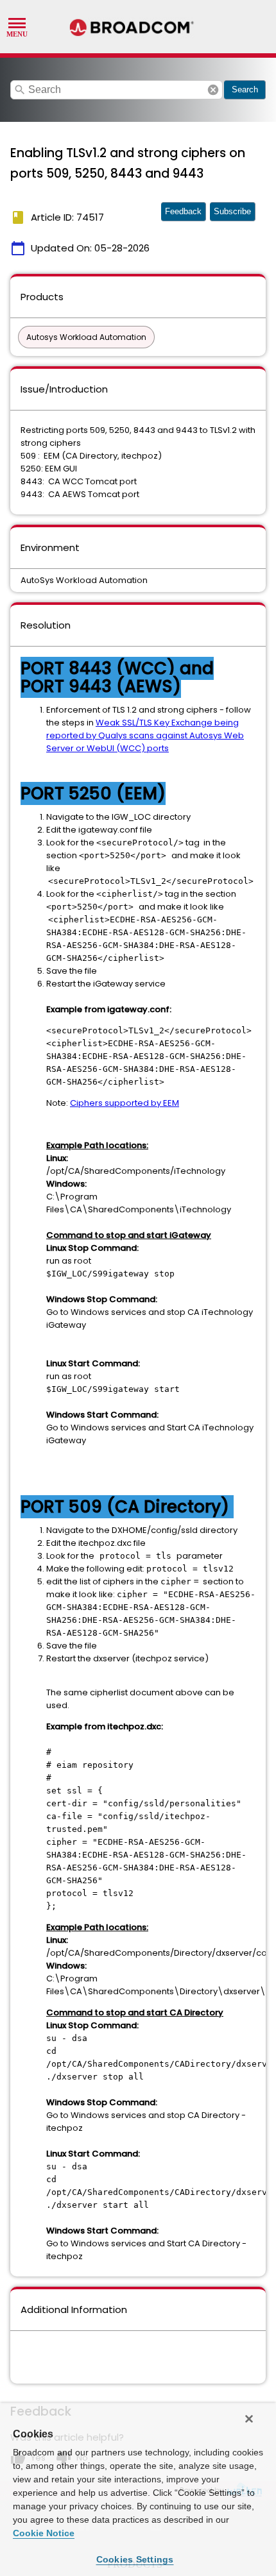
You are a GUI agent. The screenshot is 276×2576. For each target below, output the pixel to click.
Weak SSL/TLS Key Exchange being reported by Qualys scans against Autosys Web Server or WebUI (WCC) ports (145, 735)
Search (245, 89)
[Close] (249, 2419)
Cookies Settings (135, 2559)
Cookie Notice (44, 2533)
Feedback (183, 211)
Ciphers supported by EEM (125, 1103)
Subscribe (232, 211)
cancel (213, 90)
